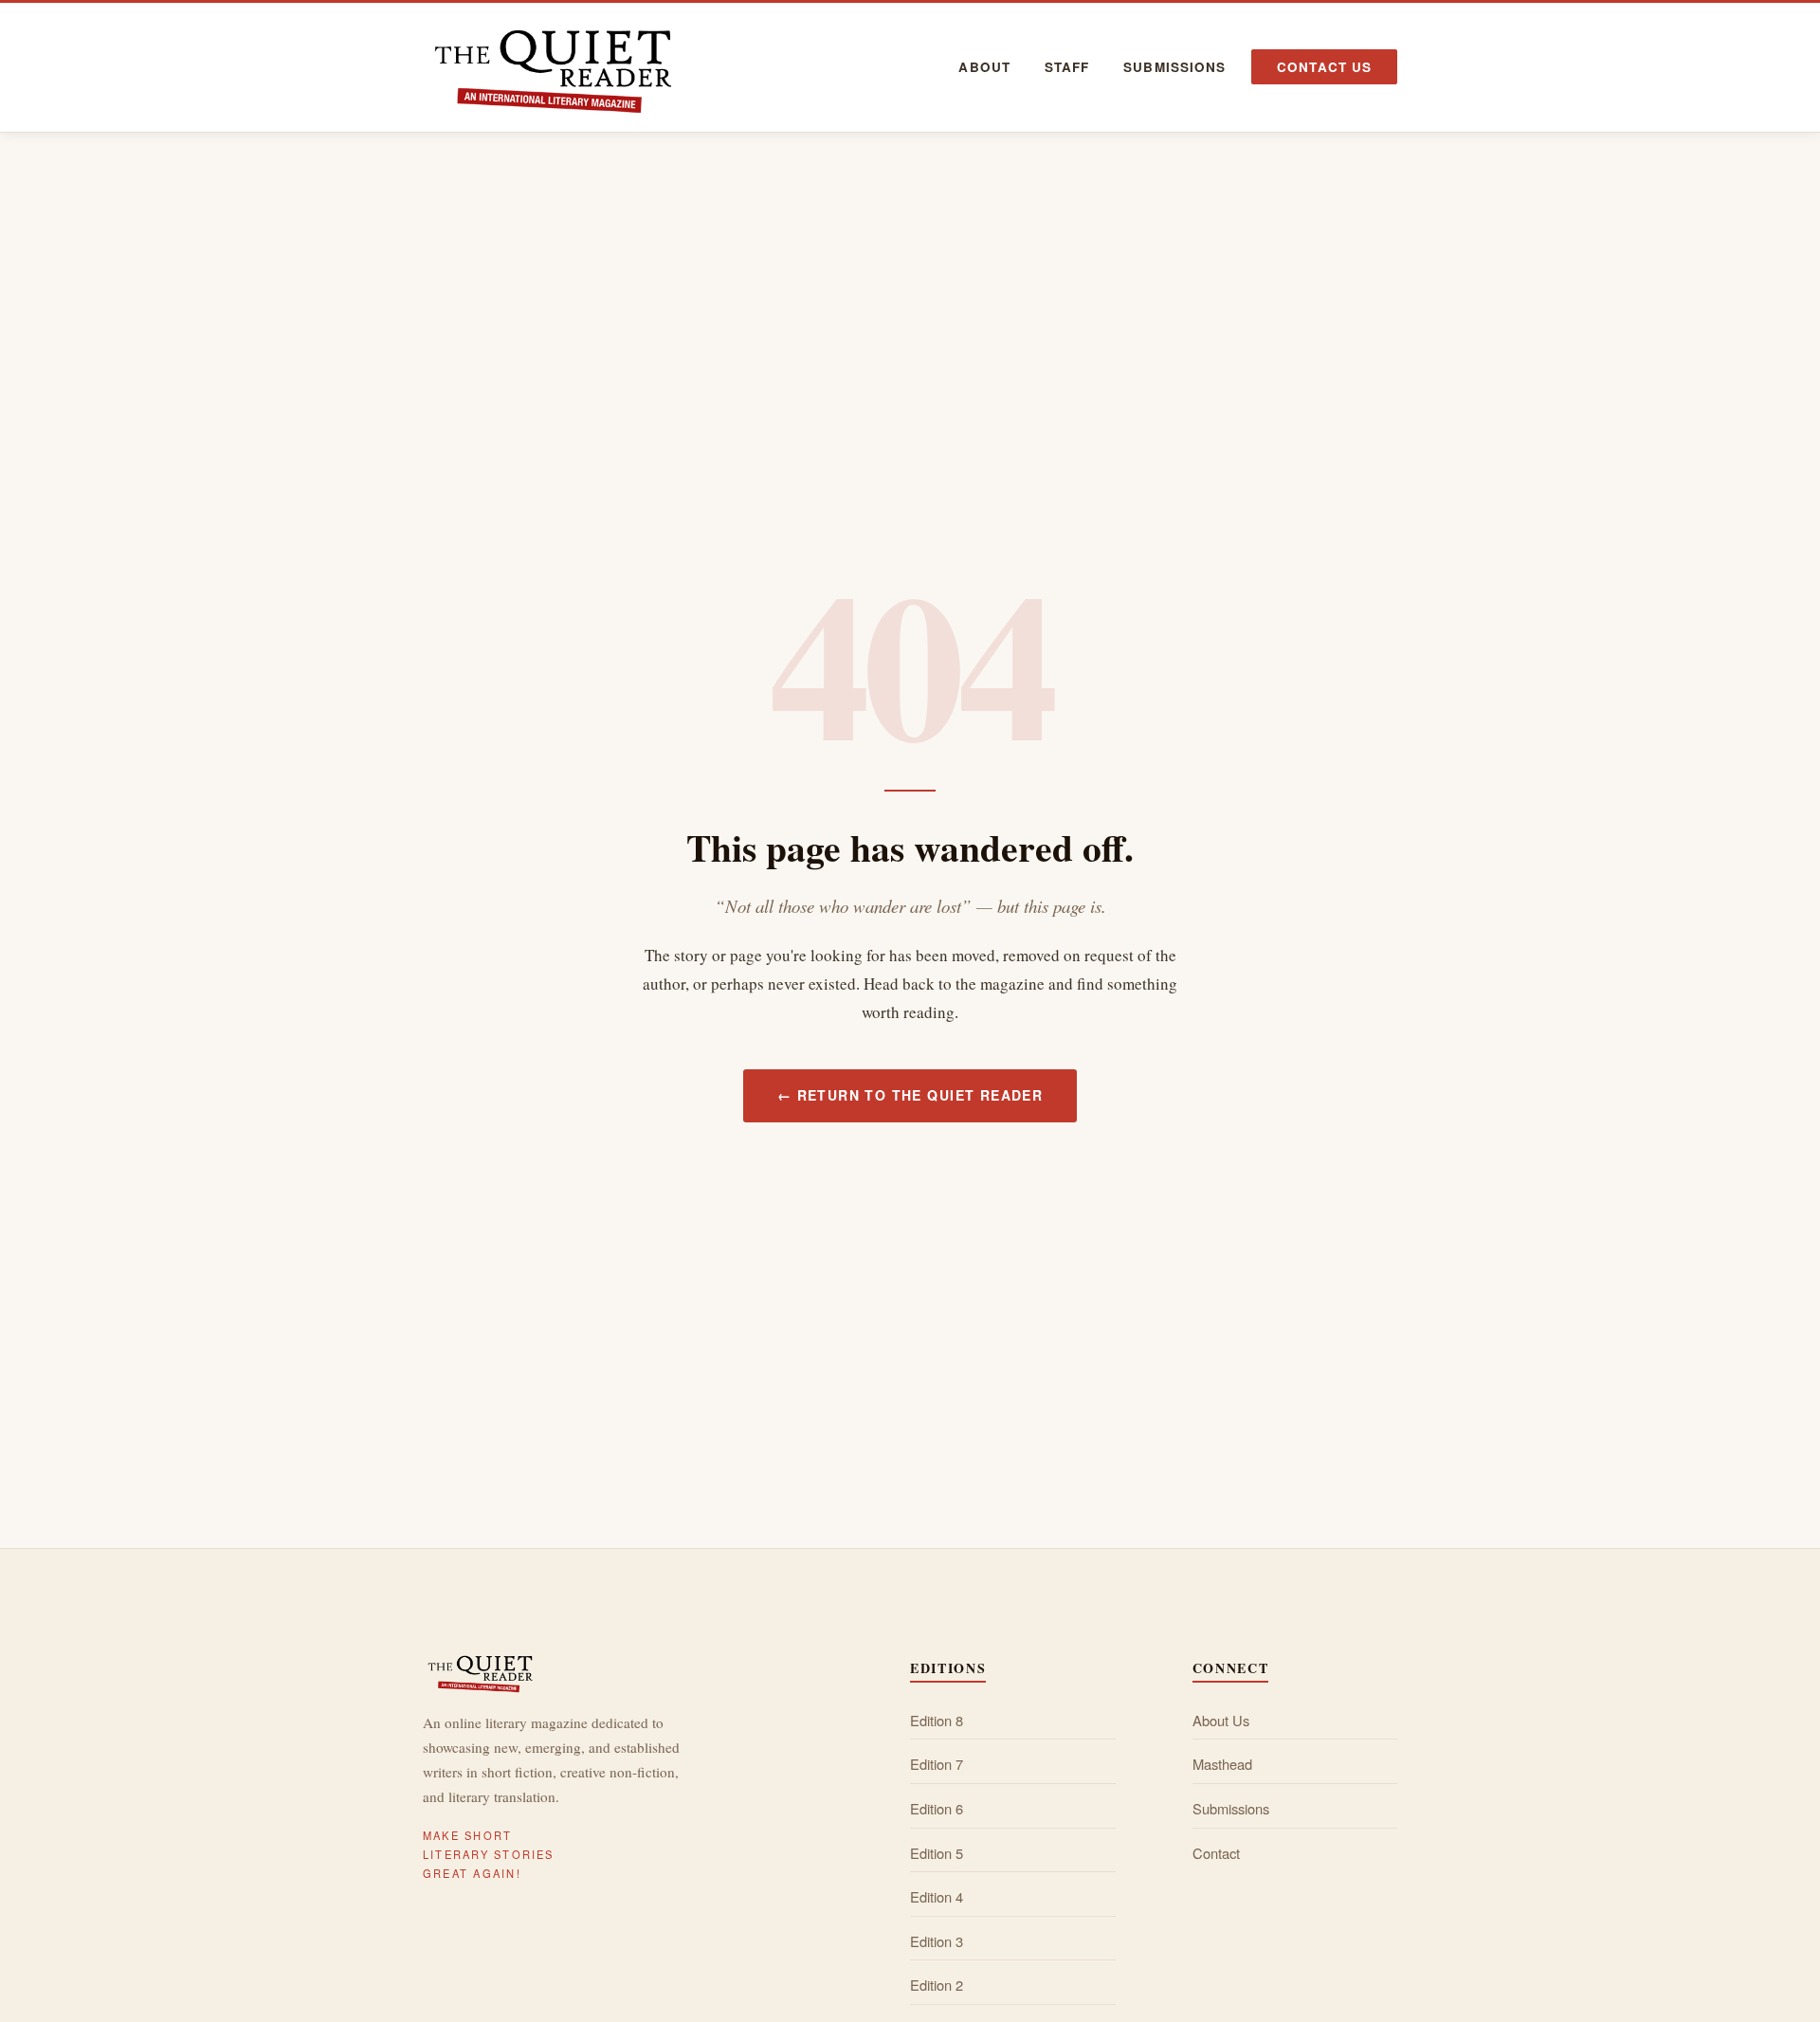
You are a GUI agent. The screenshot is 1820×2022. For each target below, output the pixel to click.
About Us (1221, 1720)
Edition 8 (937, 1720)
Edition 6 (937, 1808)
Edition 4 (937, 1896)
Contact (1216, 1853)
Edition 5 (937, 1853)
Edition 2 (937, 1985)
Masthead (1222, 1764)
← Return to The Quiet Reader (910, 1095)
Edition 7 (937, 1764)
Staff (1067, 67)
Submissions (1174, 67)
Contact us (1324, 67)
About (984, 67)
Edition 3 (937, 1941)
